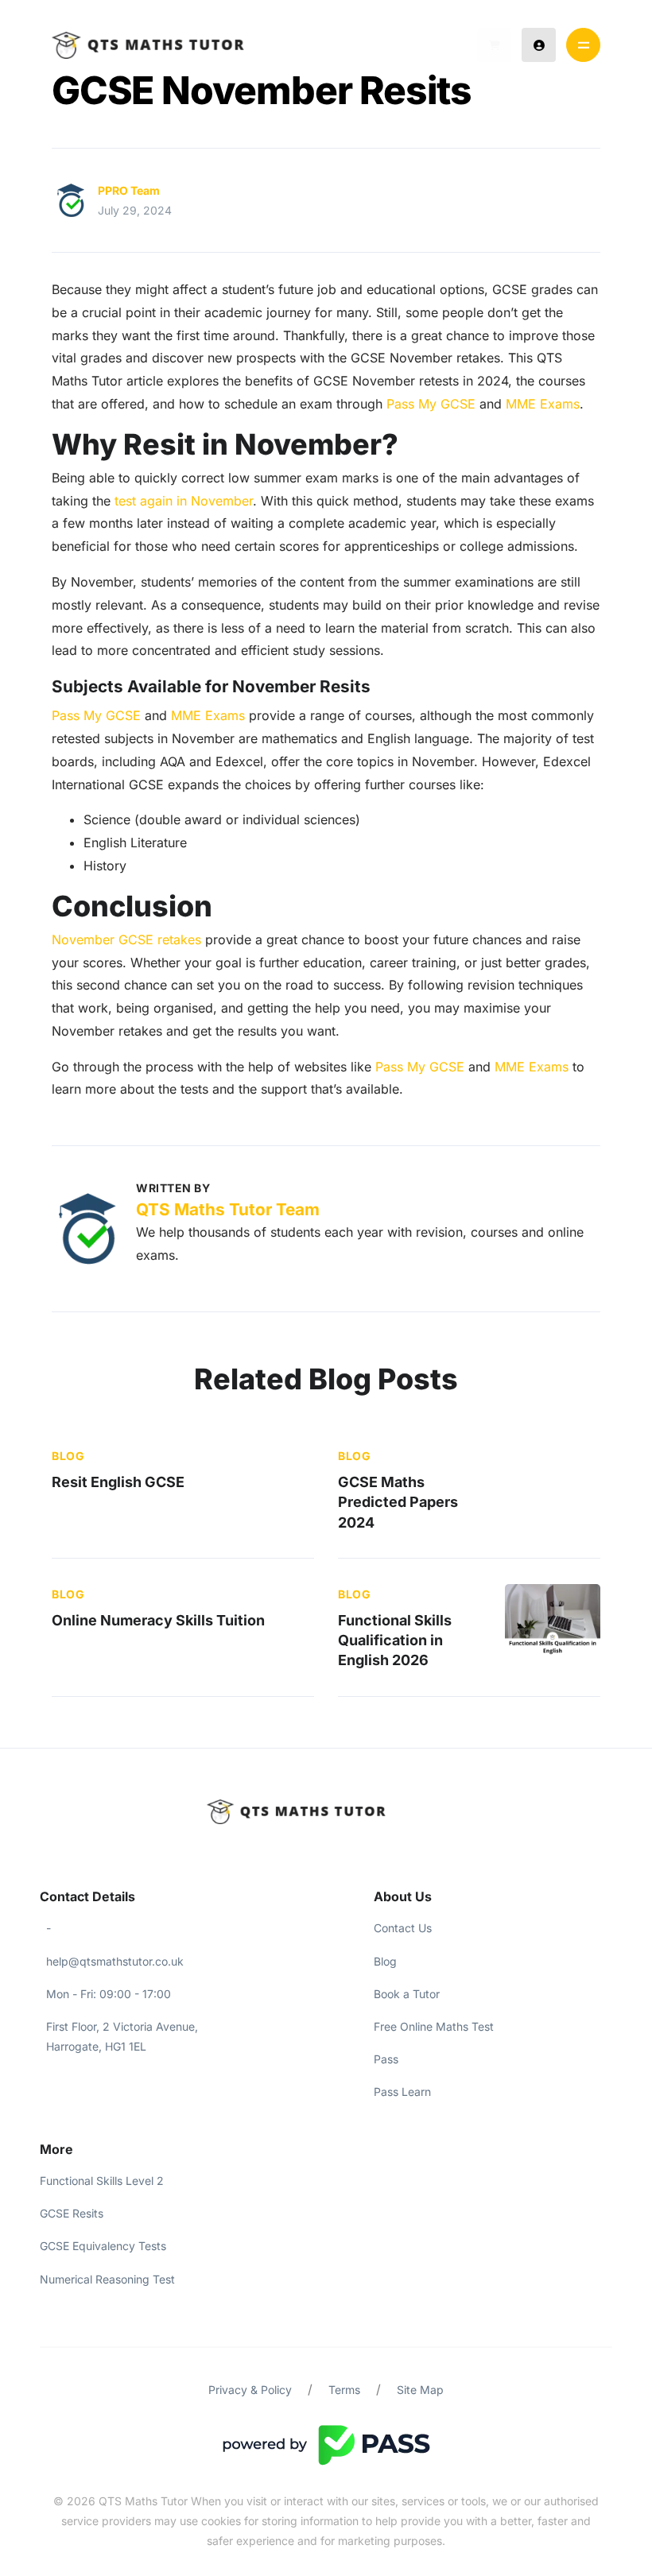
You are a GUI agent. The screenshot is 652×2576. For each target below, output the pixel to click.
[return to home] (326, 1812)
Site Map (420, 2390)
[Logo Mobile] (148, 45)
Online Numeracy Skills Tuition (158, 1620)
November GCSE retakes (126, 939)
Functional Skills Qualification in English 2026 (395, 1640)
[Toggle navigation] (583, 45)
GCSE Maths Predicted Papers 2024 (398, 1502)
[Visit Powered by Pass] (326, 2444)
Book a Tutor (407, 1994)
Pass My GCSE (431, 404)
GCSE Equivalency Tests (103, 2246)
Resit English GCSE (118, 1482)
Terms (344, 2390)
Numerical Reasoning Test (107, 2279)
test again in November (184, 501)
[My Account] (539, 45)
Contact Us (403, 1928)
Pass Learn (402, 2092)
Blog (68, 1456)
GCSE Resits (72, 2213)
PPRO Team (129, 190)
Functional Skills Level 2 (102, 2181)
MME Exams (543, 404)
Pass (386, 2059)
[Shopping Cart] (494, 45)
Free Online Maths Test (434, 2026)
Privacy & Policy (250, 2390)
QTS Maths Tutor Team (228, 1209)
